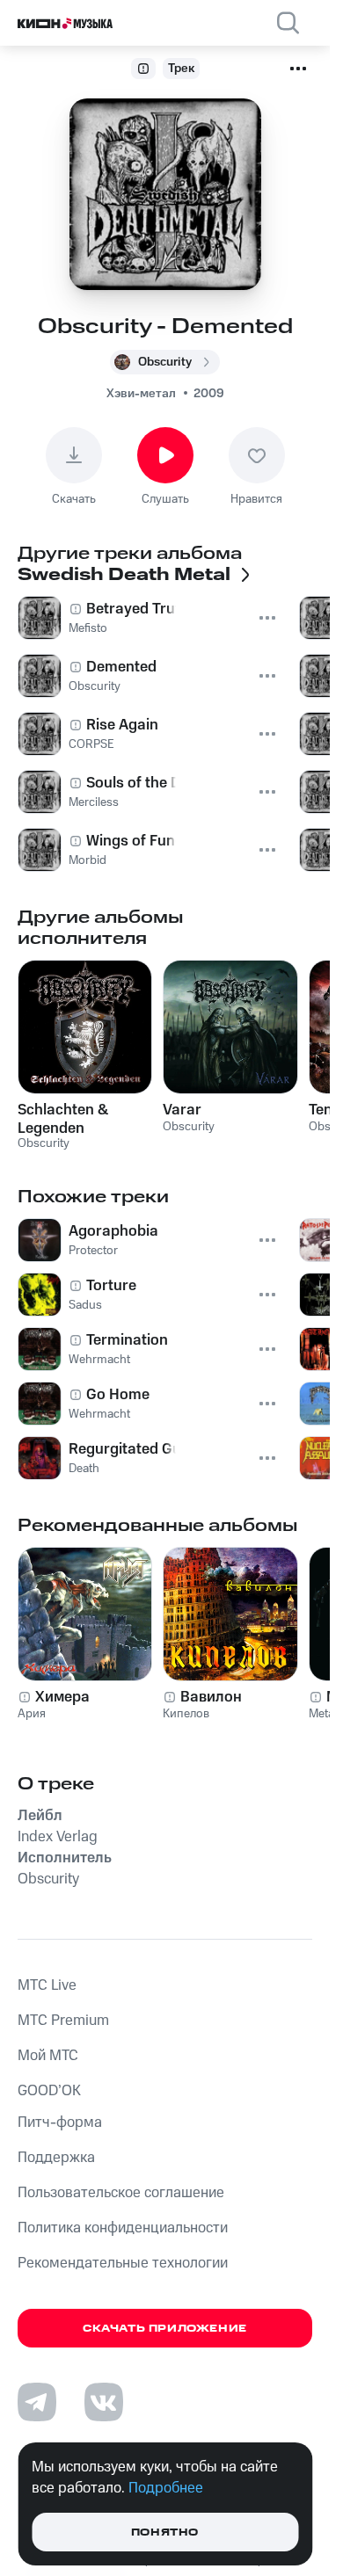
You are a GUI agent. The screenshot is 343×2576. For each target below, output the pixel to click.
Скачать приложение (165, 2329)
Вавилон (211, 1697)
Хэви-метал (141, 394)
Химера (62, 1697)
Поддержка (56, 2158)
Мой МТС (48, 2056)
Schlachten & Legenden (63, 1119)
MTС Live (47, 1985)
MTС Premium (63, 2021)
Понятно (165, 2532)
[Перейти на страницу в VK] (104, 2402)
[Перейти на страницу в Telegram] (37, 2402)
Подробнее (166, 2488)
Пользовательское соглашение (121, 2193)
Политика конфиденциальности (123, 2228)
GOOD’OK (49, 2091)
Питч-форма (60, 2122)
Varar (182, 1110)
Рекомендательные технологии (123, 2263)
